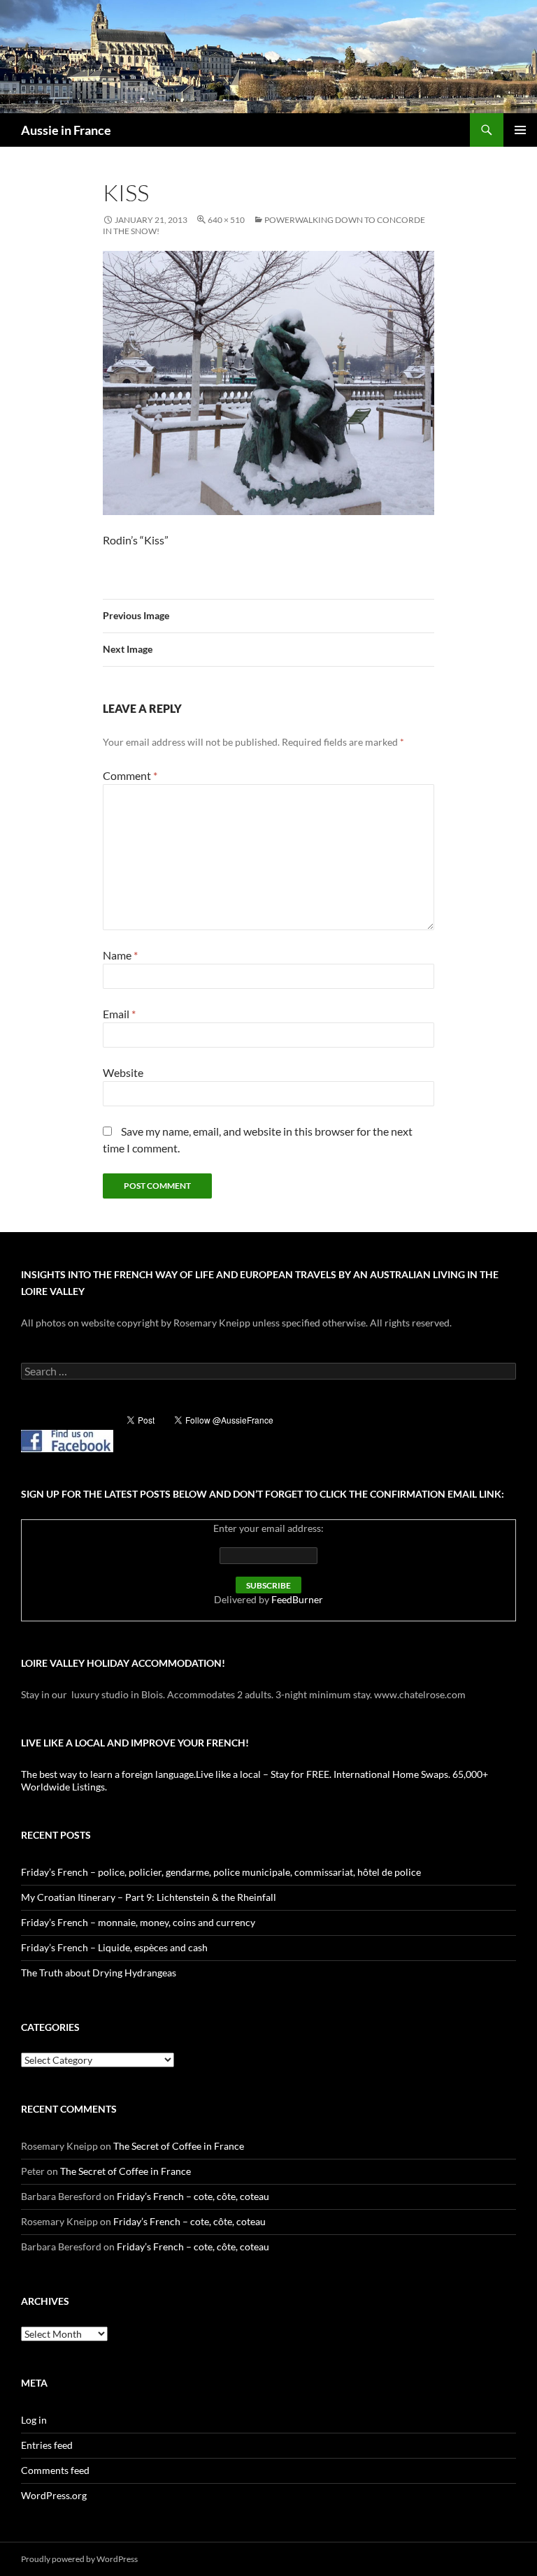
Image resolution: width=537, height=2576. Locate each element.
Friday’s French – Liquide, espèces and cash (114, 1947)
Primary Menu (520, 130)
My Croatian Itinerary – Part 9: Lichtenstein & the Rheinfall (149, 1897)
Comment (130, 775)
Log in (34, 2420)
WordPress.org (54, 2495)
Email (119, 1014)
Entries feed (47, 2445)
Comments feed (55, 2470)
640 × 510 (226, 220)
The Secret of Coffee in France (179, 2146)
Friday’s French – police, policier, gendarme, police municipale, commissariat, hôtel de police (221, 1872)
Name (120, 955)
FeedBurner (297, 1599)
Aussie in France (66, 130)
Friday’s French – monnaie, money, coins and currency (138, 1922)
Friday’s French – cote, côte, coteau (193, 2196)
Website (123, 1072)
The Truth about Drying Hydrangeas (99, 1973)
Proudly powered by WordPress (79, 2559)
